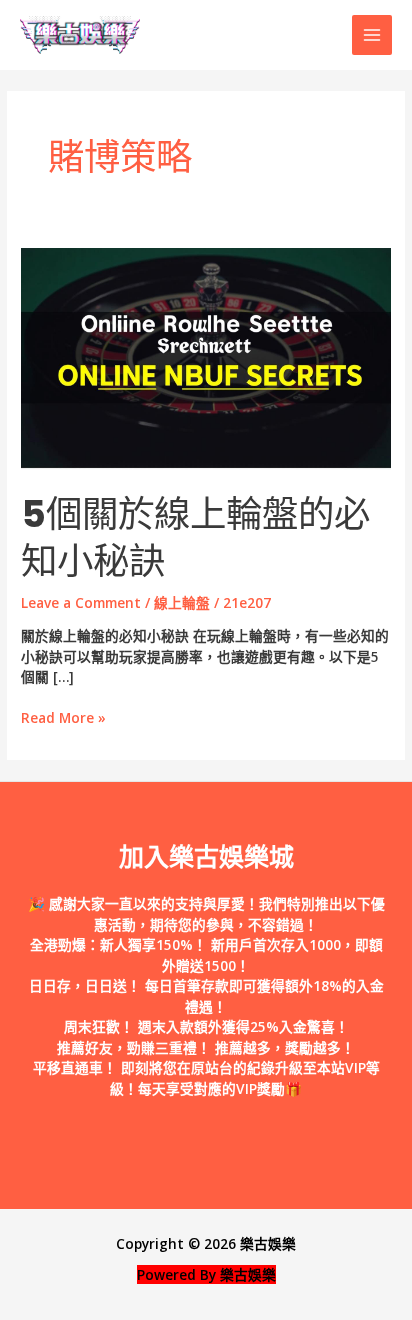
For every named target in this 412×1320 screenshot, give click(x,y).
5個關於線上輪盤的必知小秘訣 (195, 538)
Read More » (63, 717)
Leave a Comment (81, 602)
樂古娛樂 (268, 1243)
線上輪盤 (182, 602)
